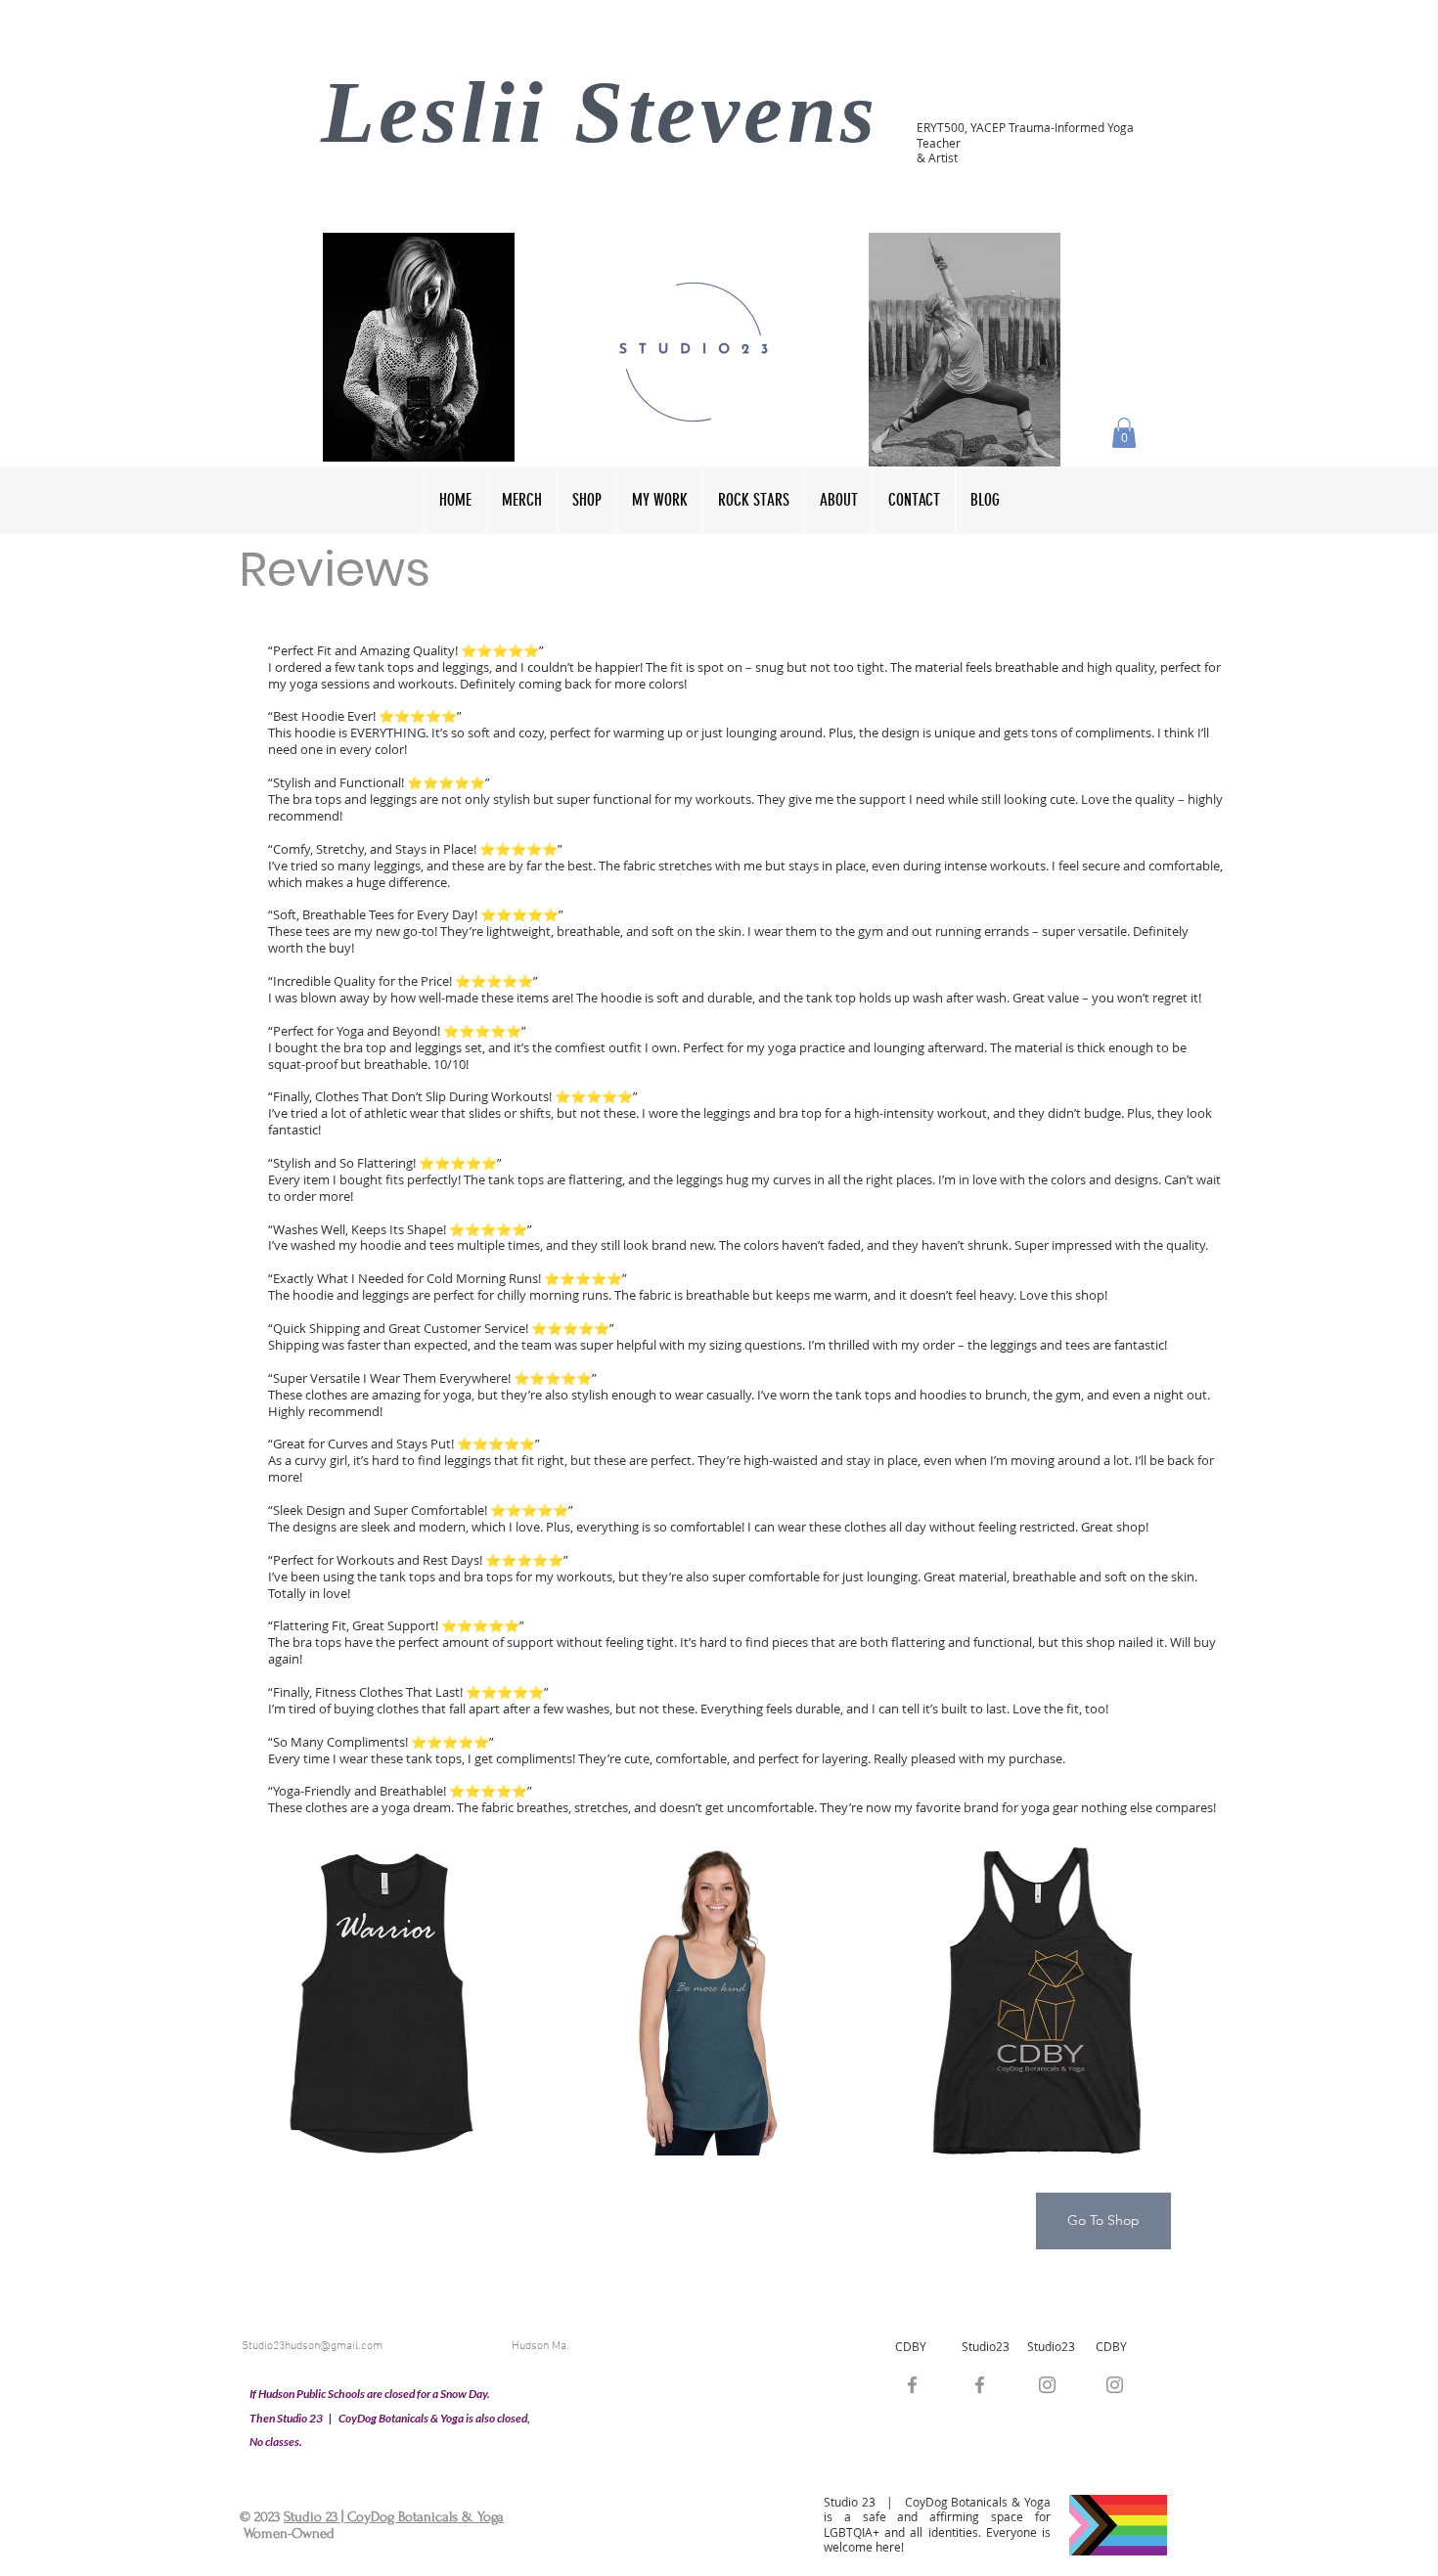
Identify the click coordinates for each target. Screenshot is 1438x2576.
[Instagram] (1115, 2385)
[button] (1124, 433)
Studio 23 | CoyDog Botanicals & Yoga (394, 2517)
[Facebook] (912, 2385)
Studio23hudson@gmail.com (312, 2346)
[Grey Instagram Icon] (1047, 2385)
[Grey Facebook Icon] (980, 2385)
